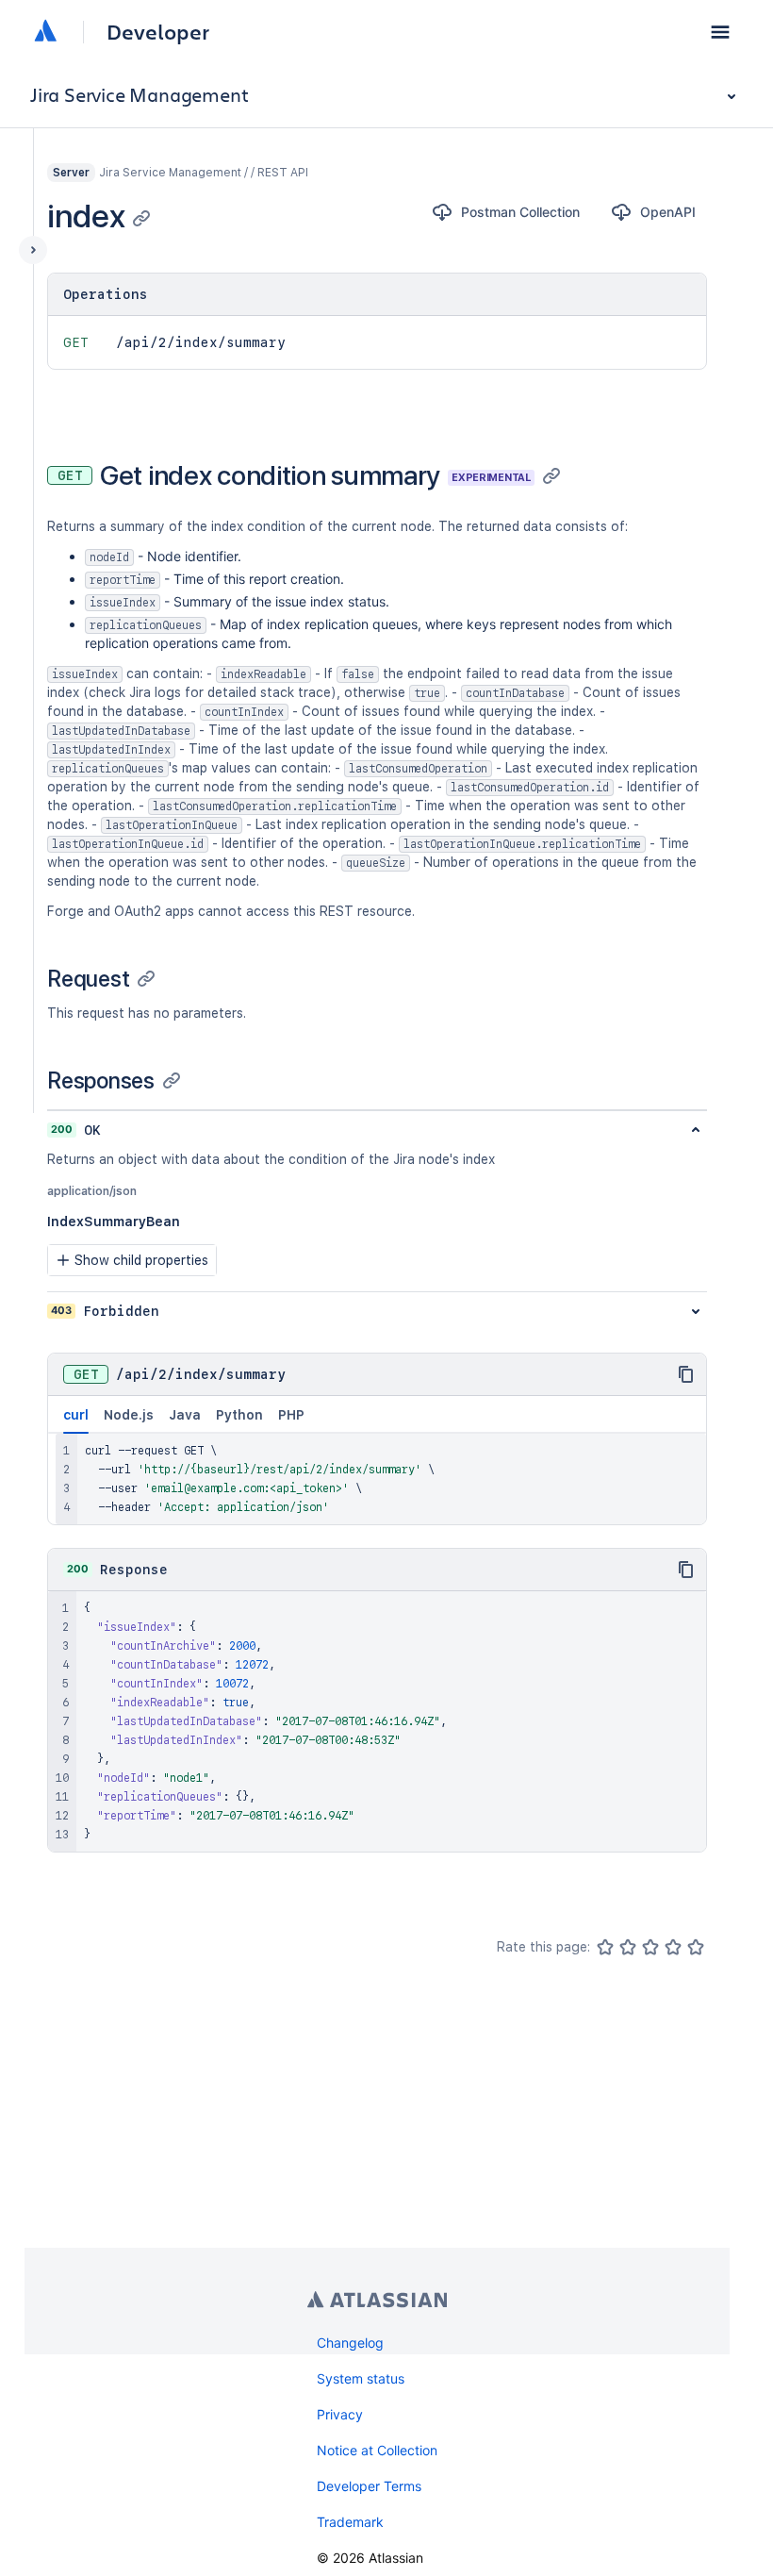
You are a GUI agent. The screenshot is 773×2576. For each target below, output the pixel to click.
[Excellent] (696, 1947)
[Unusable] (605, 1947)
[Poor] (628, 1947)
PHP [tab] (291, 1415)
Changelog (350, 2343)
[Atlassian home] (45, 32)
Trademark (350, 2522)
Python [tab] (239, 1415)
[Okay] (650, 1947)
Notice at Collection (377, 2450)
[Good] (673, 1947)
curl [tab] (76, 1415)
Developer (158, 32)
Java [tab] (185, 1415)
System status (361, 2378)
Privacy (340, 2414)
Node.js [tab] (129, 1415)
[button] (720, 32)
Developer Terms (369, 2486)
